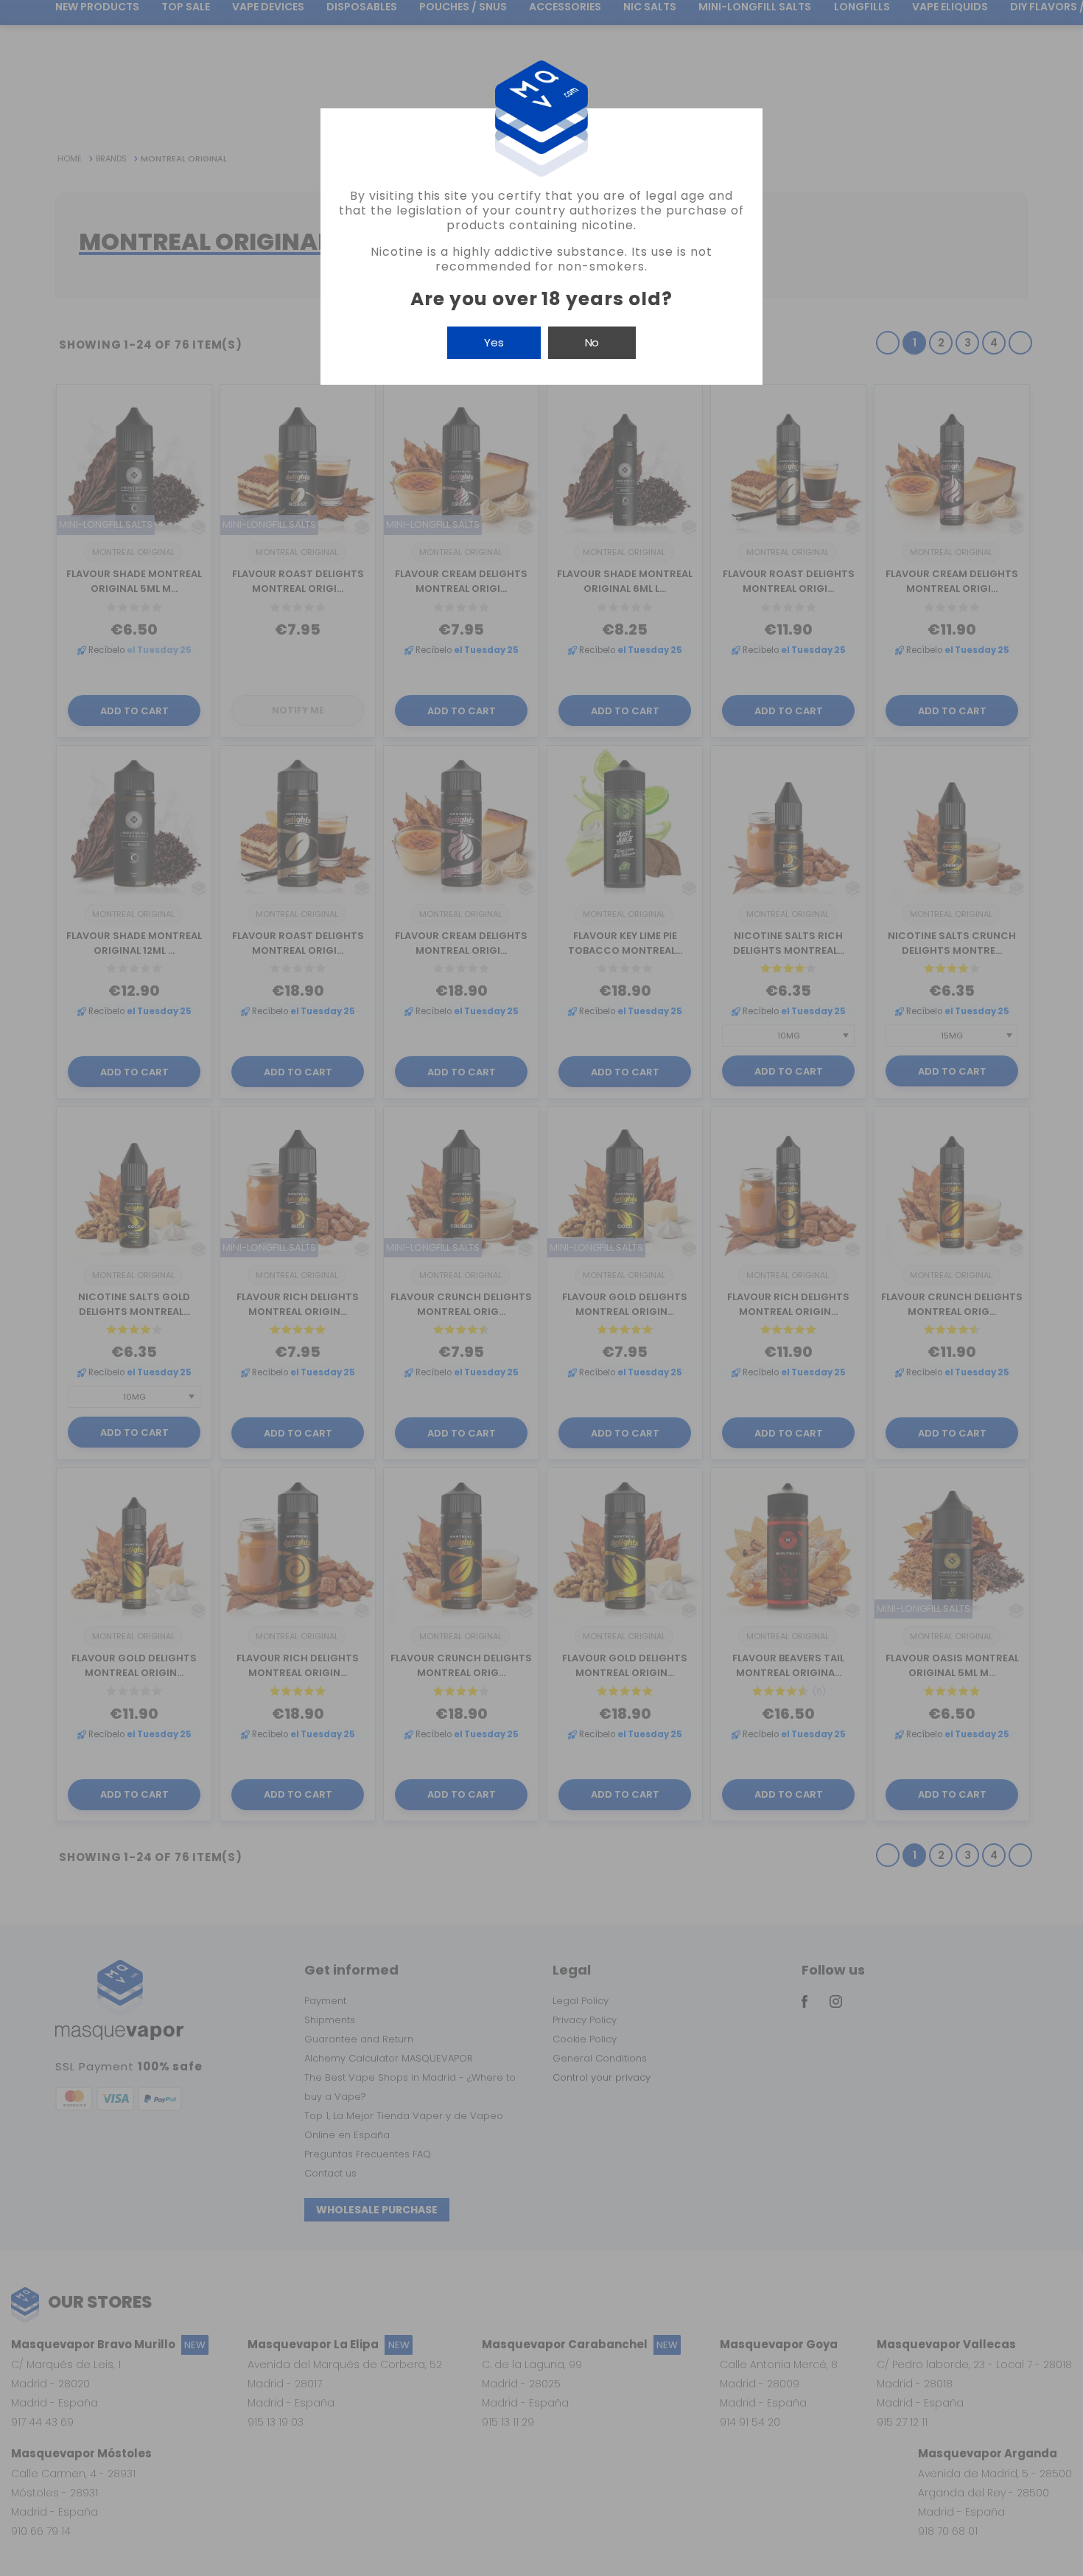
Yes (494, 342)
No (592, 342)
